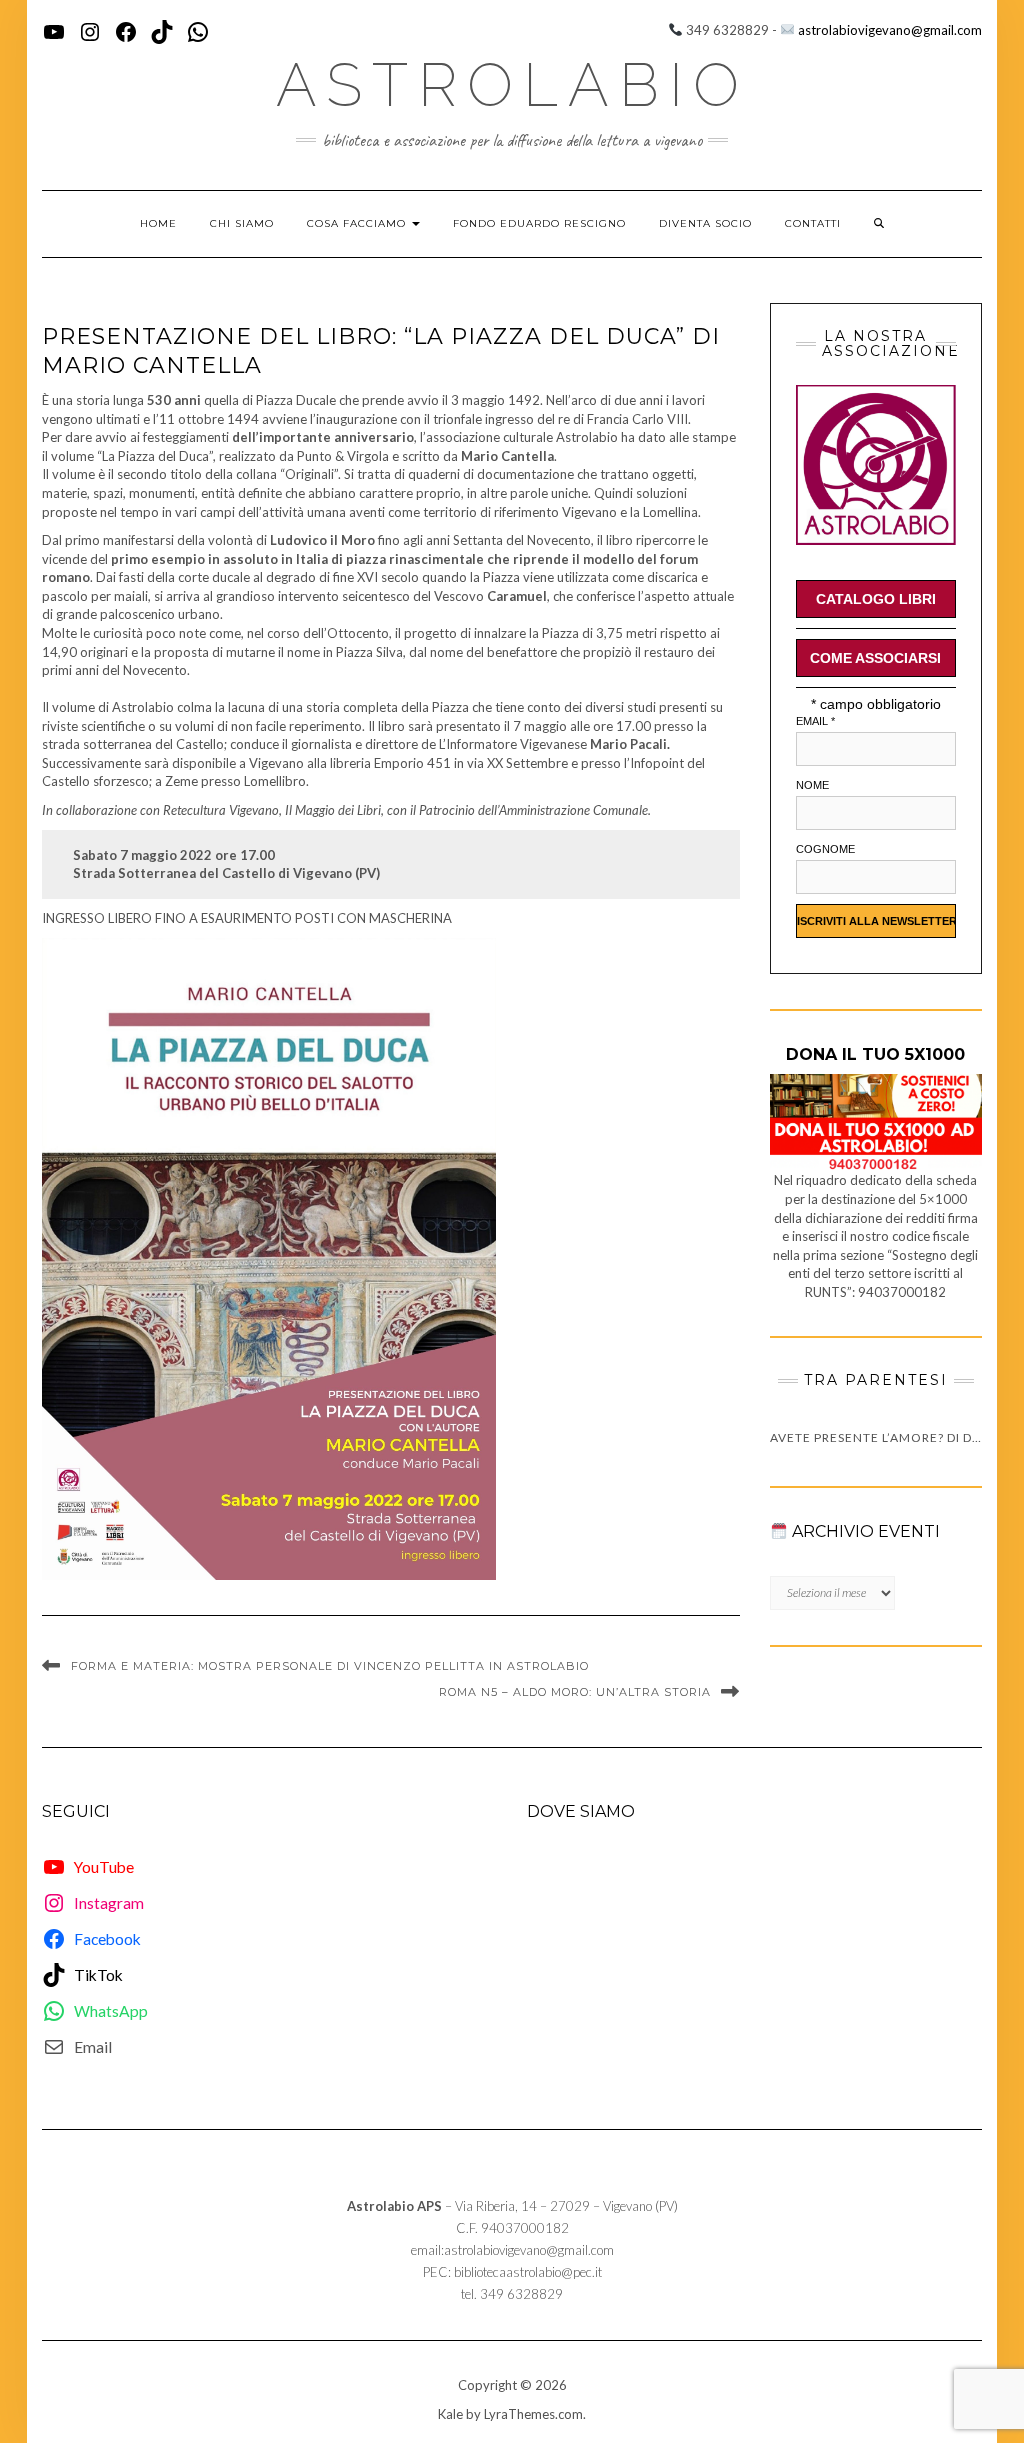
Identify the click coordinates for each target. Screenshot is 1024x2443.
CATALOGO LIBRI (876, 599)
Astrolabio (512, 85)
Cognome (825, 849)
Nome (812, 785)
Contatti (813, 223)
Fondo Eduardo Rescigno (539, 223)
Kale (450, 2414)
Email (815, 721)
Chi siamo (242, 223)
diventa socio (705, 223)
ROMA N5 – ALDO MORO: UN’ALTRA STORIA (575, 1692)
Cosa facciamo (358, 223)
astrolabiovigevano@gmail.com (890, 30)
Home (158, 223)
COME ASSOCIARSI (875, 658)
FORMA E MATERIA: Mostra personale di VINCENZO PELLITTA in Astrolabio (330, 1666)
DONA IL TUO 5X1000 (875, 1054)
